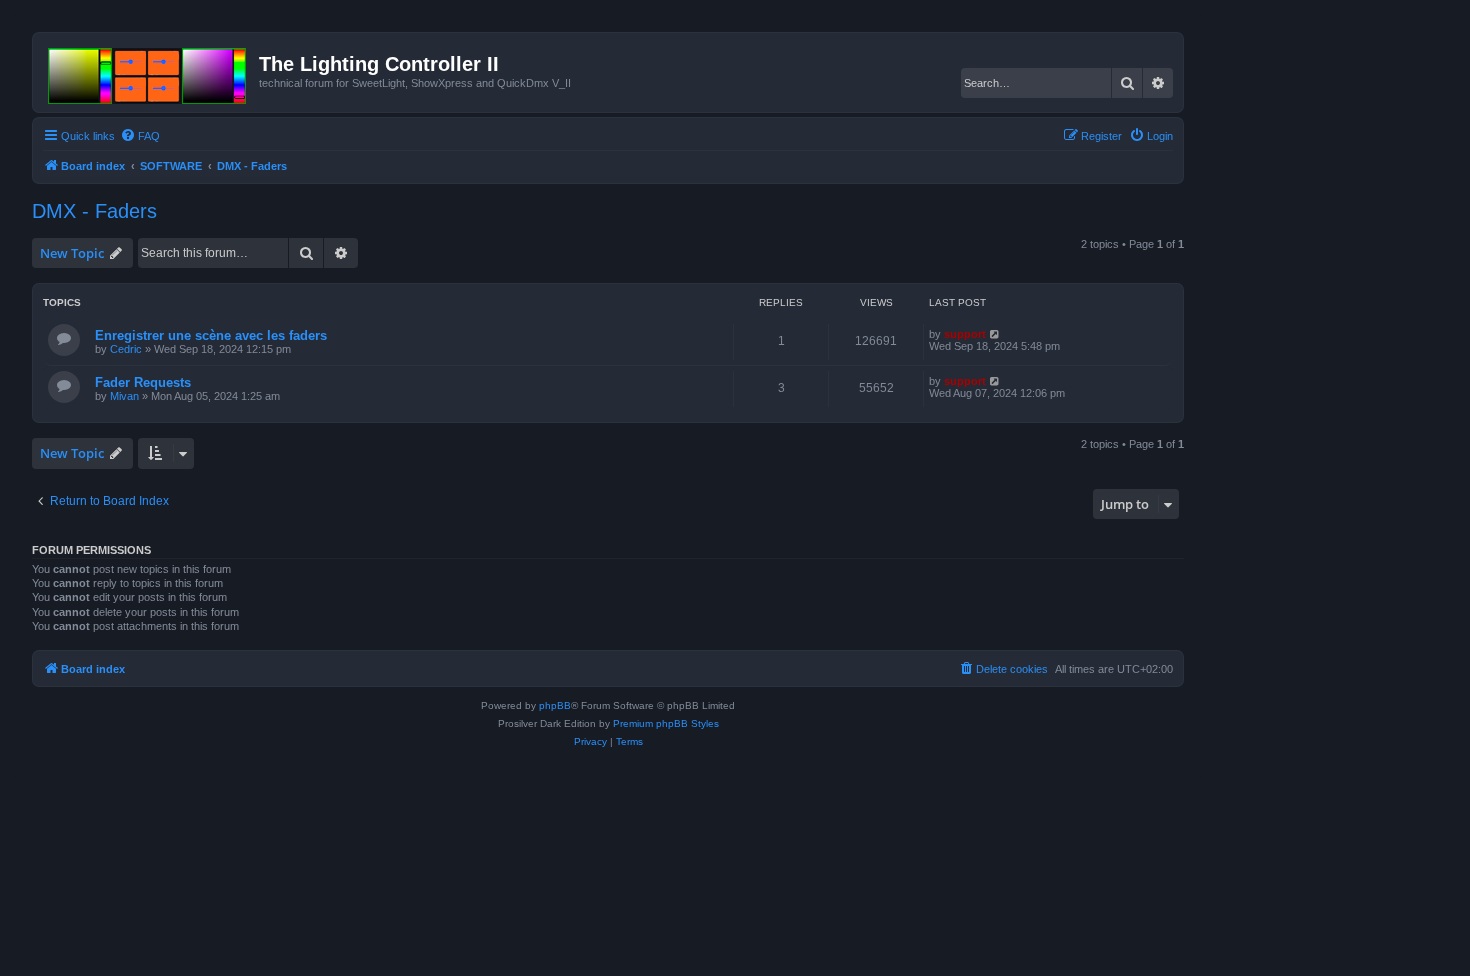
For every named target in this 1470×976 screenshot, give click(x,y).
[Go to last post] (995, 334)
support (965, 334)
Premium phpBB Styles (666, 723)
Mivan (124, 396)
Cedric (126, 349)
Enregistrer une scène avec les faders (211, 335)
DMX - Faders (94, 211)
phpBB (555, 705)
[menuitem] (140, 136)
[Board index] (148, 72)
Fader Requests (143, 382)
